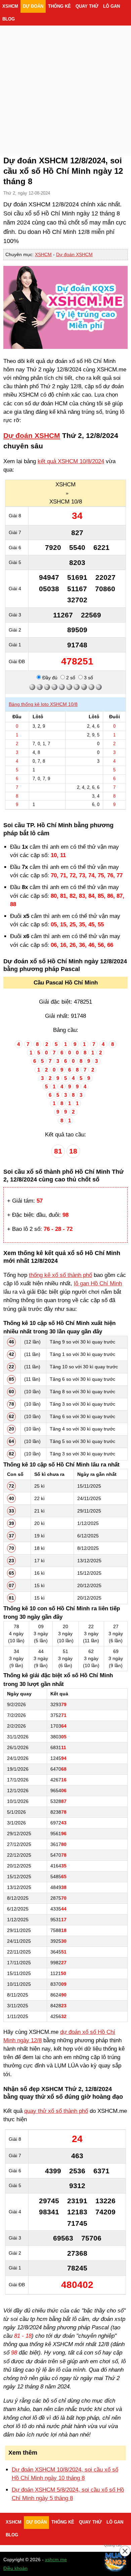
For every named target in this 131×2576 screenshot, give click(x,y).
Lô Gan (112, 6)
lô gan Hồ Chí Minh (98, 1283)
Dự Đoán (33, 6)
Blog (9, 19)
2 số (70, 678)
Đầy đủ (49, 678)
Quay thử (87, 6)
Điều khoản (15, 2568)
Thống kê (59, 6)
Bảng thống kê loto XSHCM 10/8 (43, 704)
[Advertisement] (65, 82)
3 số (88, 678)
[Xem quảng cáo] (116, 2561)
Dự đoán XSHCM (74, 254)
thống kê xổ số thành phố (60, 1275)
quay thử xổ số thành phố (56, 2111)
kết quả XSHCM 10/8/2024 (71, 461)
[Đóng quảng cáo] (125, 2551)
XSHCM (10, 6)
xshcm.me (56, 2560)
